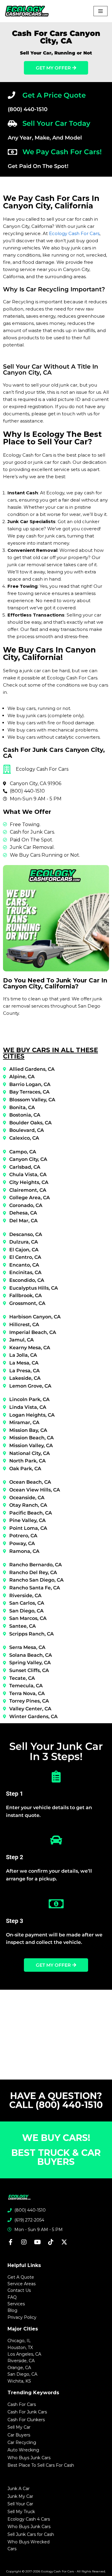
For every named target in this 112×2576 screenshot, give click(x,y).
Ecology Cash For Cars (74, 233)
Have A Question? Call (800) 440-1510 (56, 2100)
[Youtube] (37, 2242)
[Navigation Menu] (101, 11)
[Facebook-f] (10, 2242)
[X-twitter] (64, 2242)
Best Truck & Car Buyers (56, 2157)
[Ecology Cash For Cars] (27, 11)
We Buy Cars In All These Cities (50, 1053)
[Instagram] (24, 2242)
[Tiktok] (51, 2242)
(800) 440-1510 (28, 109)
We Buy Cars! (56, 2138)
